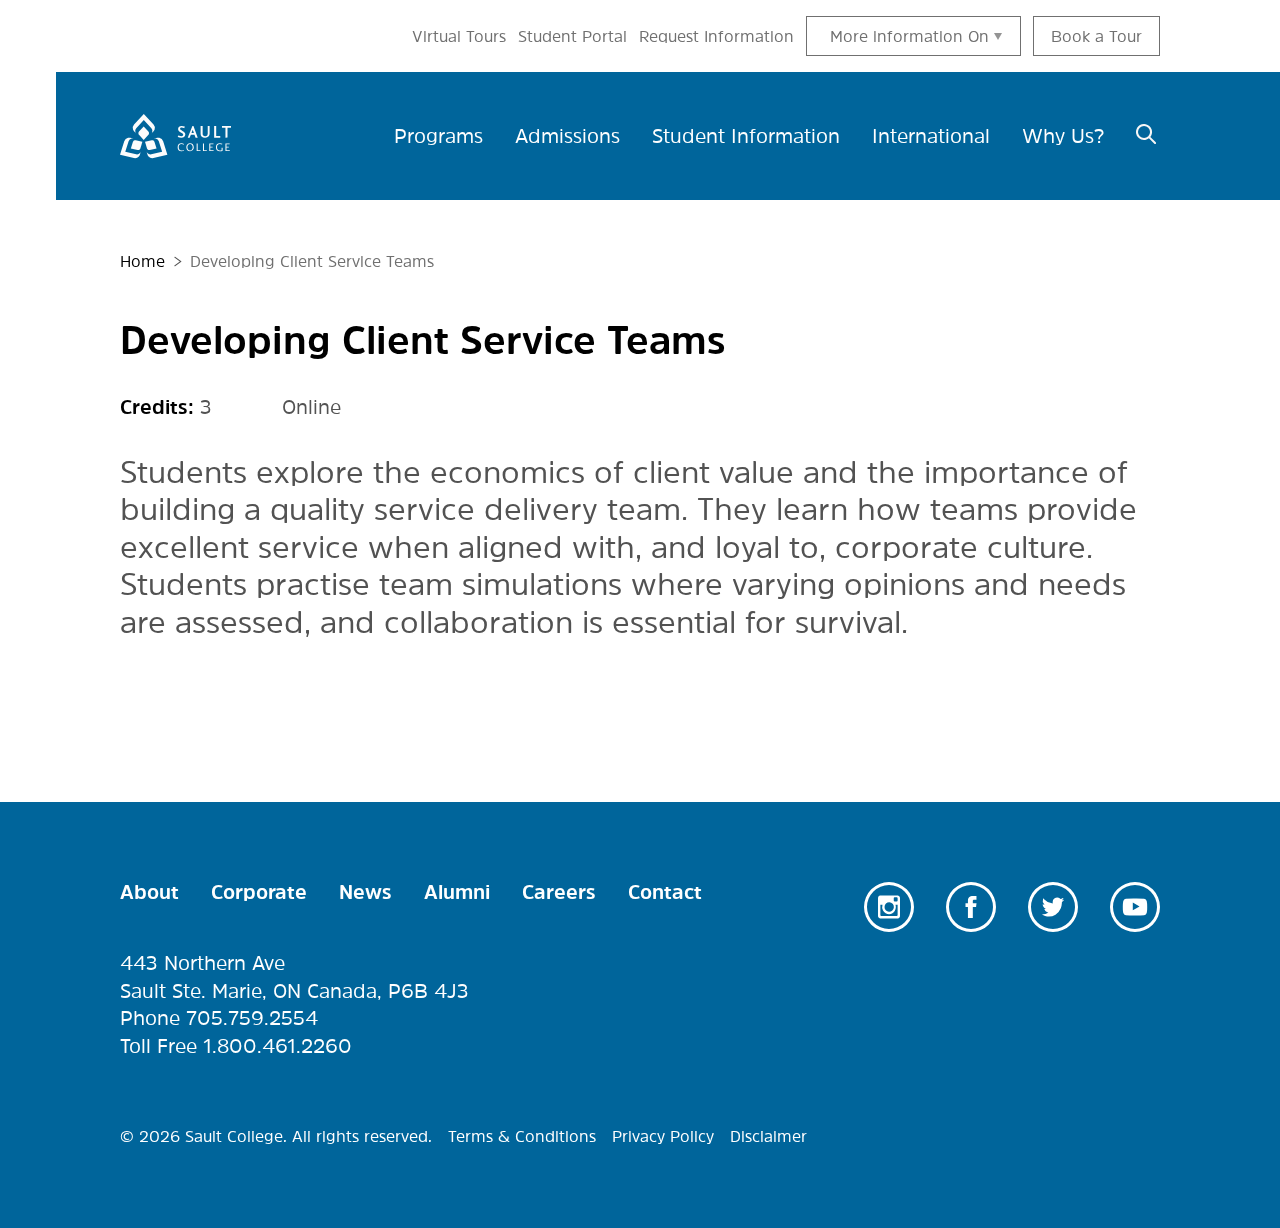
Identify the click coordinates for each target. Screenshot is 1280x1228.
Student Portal (572, 36)
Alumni (457, 892)
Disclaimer (768, 1136)
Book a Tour (1096, 36)
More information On (909, 36)
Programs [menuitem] (438, 136)
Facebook (971, 907)
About (149, 892)
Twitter (1053, 907)
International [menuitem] (931, 136)
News (365, 892)
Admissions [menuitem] (567, 136)
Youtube (1135, 907)
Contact (665, 892)
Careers (559, 892)
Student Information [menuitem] (746, 136)
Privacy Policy (663, 1136)
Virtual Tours (459, 36)
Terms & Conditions (522, 1136)
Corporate (259, 892)
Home (142, 261)
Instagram (889, 907)
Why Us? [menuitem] (1063, 136)
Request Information (716, 36)
